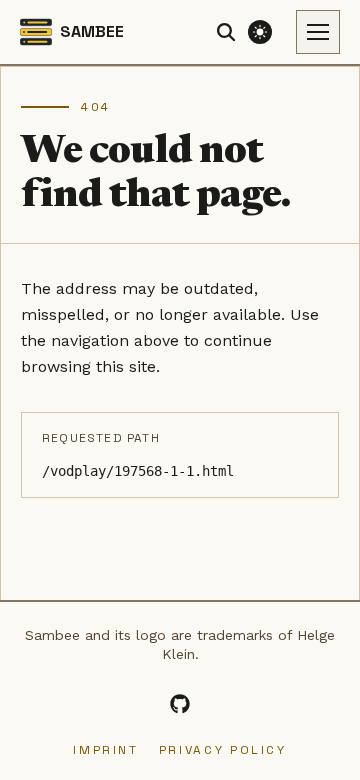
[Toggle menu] (318, 32)
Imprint (105, 750)
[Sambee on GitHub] (180, 704)
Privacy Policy (223, 750)
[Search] (226, 32)
